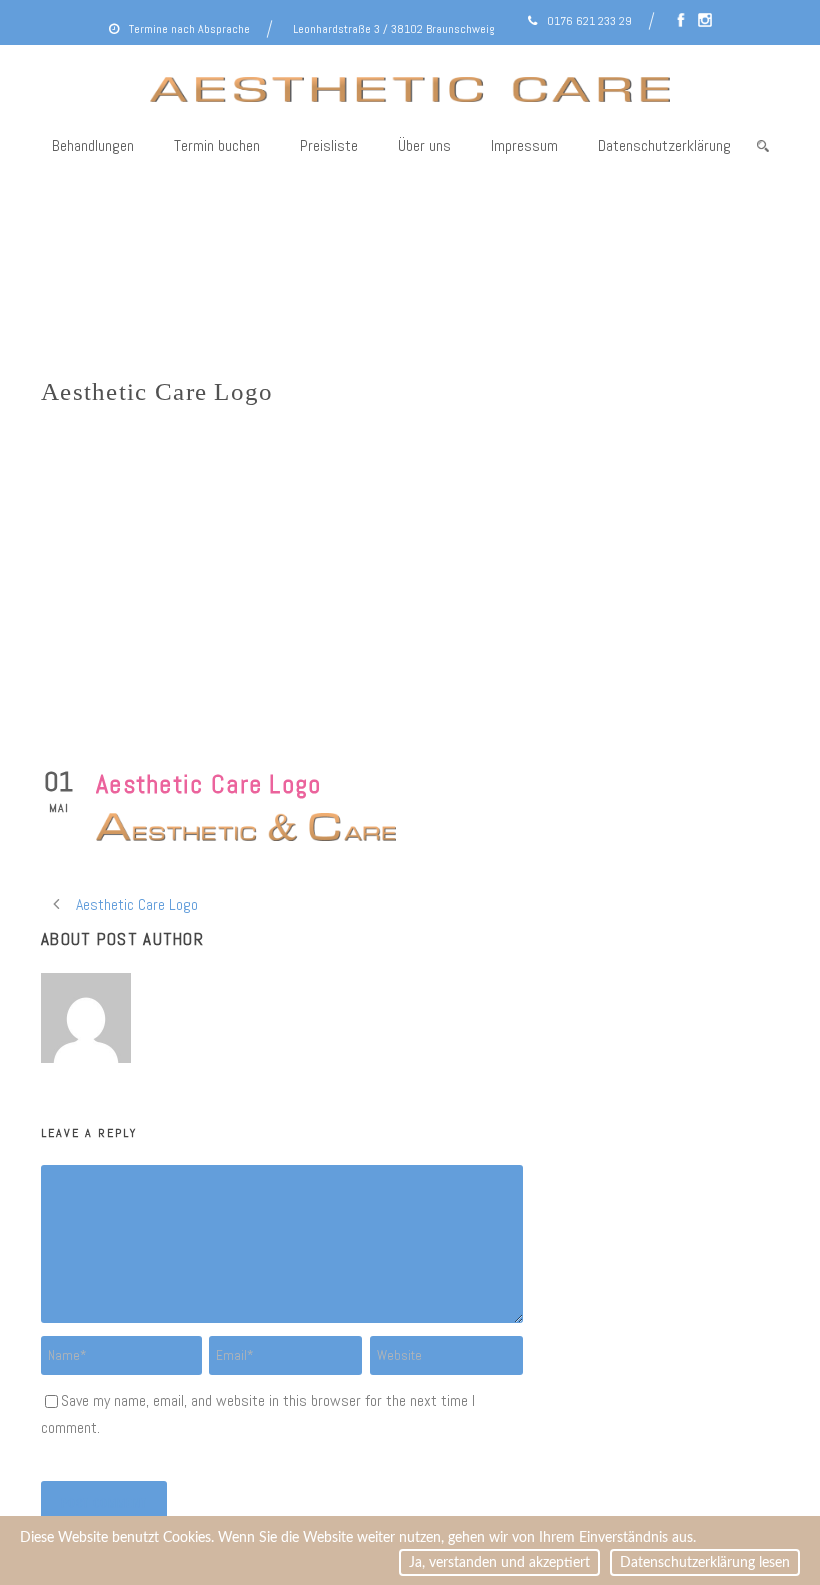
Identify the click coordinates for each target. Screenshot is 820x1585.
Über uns (424, 145)
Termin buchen (217, 145)
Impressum (524, 145)
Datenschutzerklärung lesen (705, 1562)
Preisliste (329, 145)
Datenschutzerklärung (664, 145)
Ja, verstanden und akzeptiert (499, 1562)
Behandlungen (93, 145)
